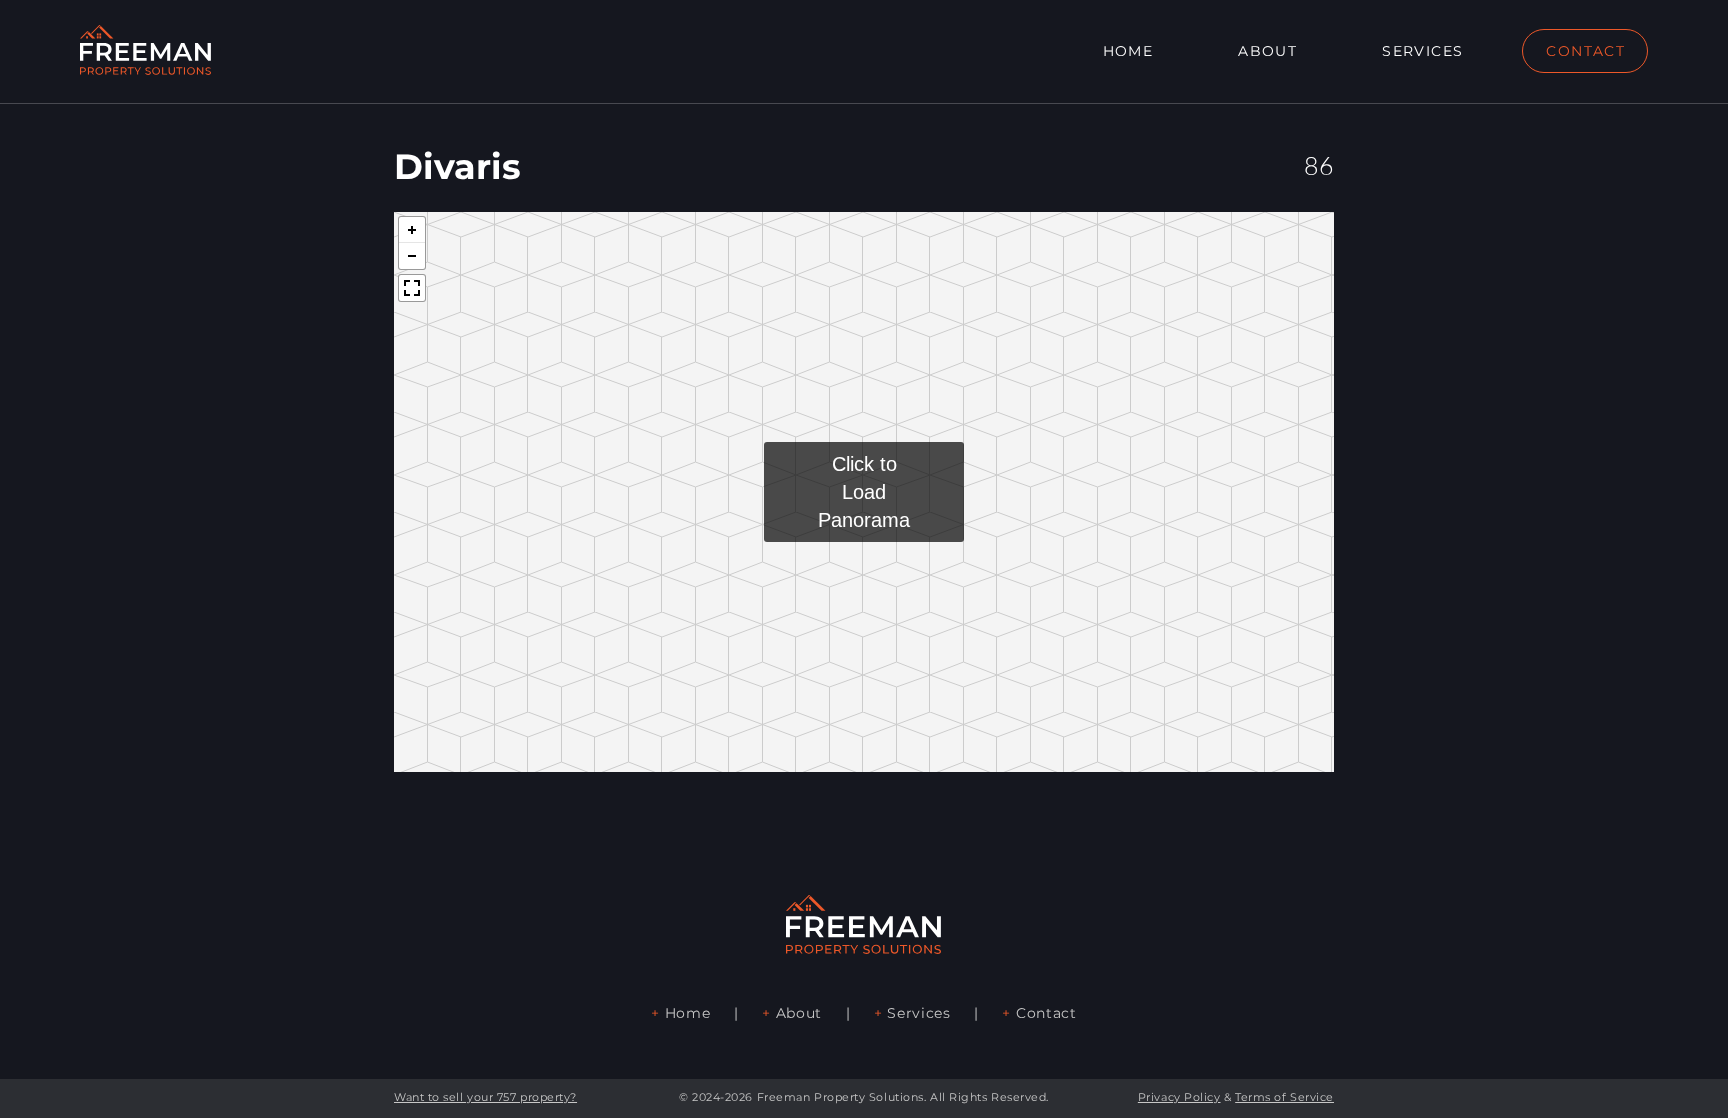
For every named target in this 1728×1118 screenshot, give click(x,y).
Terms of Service (1284, 1097)
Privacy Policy (1179, 1097)
